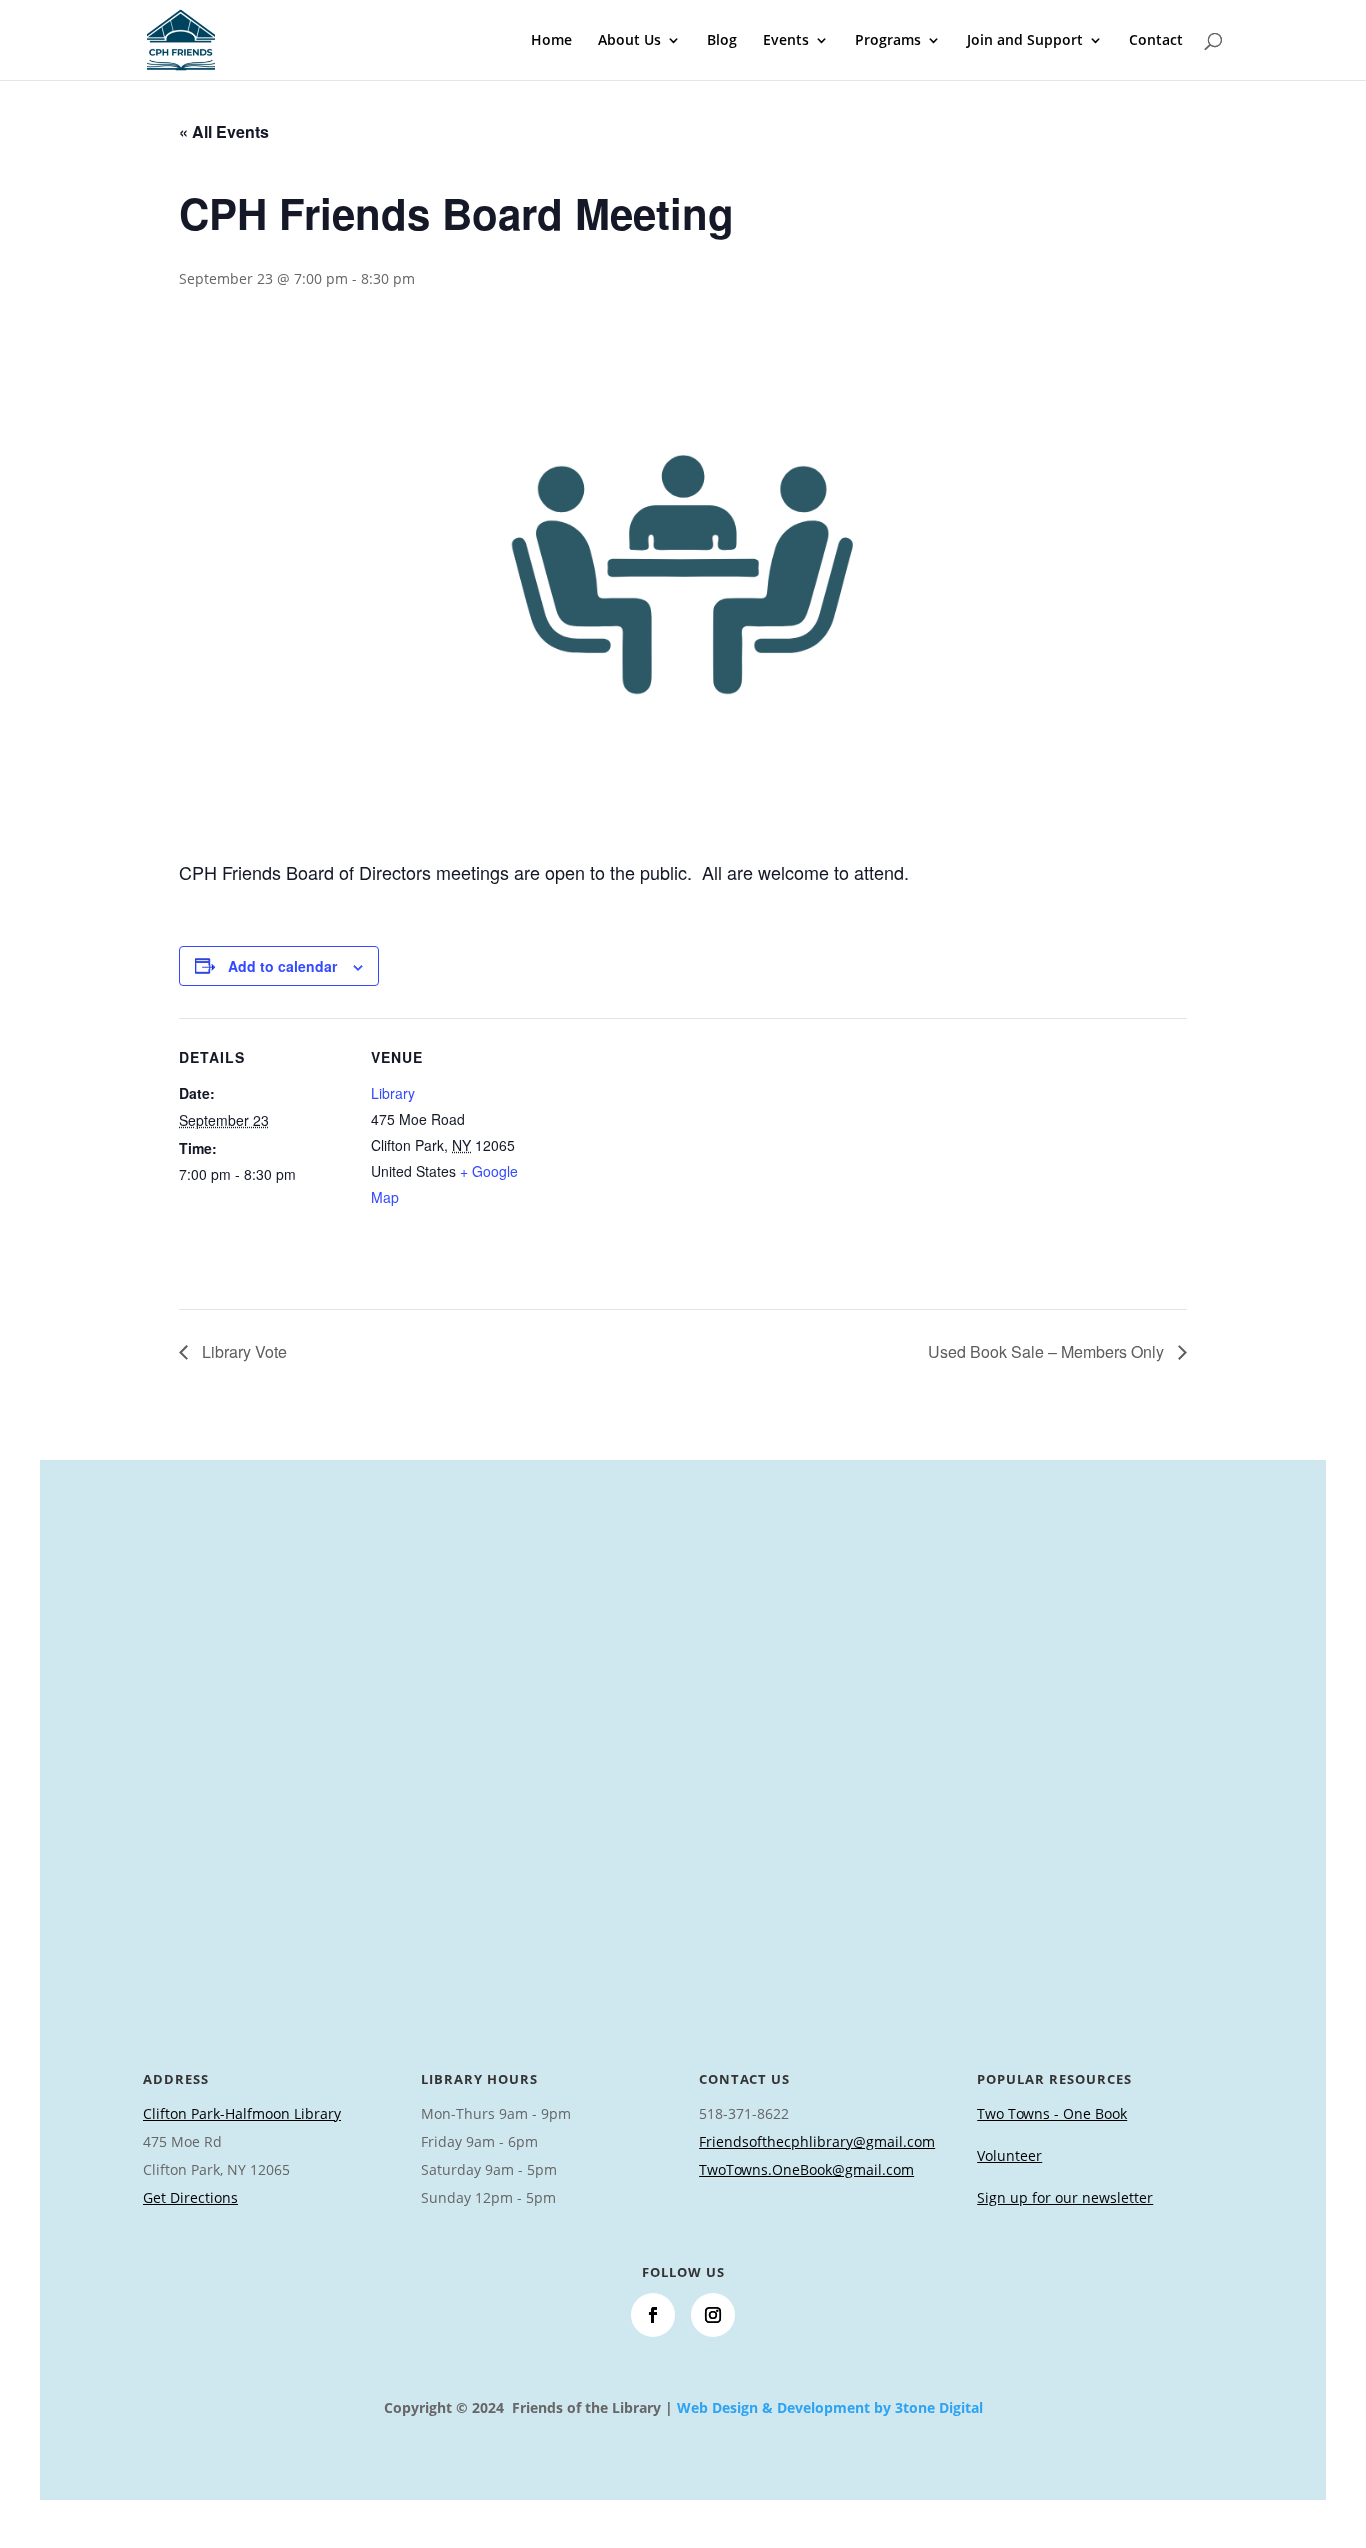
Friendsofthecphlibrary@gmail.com (817, 2141)
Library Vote (242, 1351)
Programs (888, 41)
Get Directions (190, 2197)
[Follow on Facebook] (653, 2315)
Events (786, 41)
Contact (1156, 41)
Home (551, 41)
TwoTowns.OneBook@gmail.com (806, 2169)
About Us (629, 41)
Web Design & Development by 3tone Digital (830, 2407)
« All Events (224, 131)
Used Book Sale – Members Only (1048, 1351)
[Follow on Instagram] (713, 2315)
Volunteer (1009, 2155)
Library (393, 1093)
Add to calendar (282, 966)
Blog (722, 41)
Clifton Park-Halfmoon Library (242, 2113)
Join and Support (1025, 41)
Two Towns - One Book (1052, 2113)
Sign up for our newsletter (1065, 2197)
